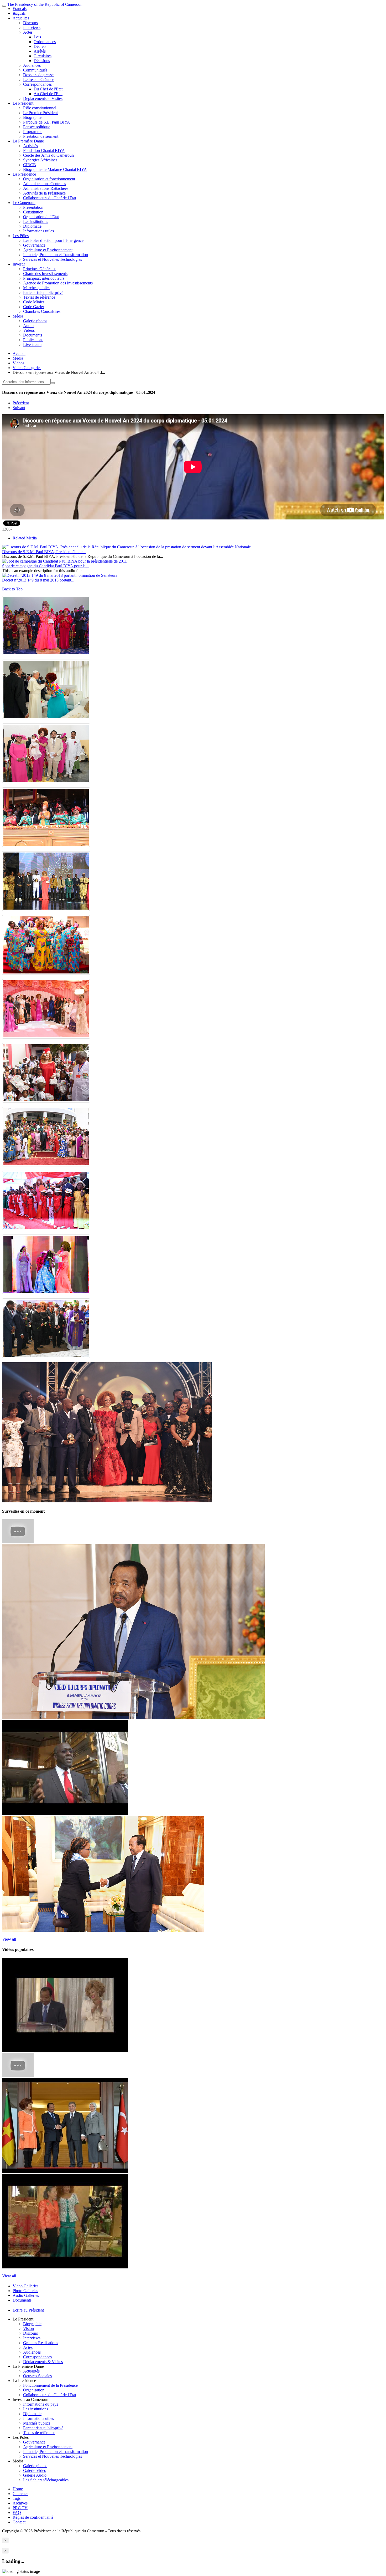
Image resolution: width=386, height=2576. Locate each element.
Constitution (33, 212)
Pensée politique (37, 127)
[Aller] (53, 383)
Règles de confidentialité (33, 2517)
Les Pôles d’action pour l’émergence (53, 240)
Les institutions (36, 221)
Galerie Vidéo (35, 2470)
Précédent (21, 403)
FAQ (17, 2513)
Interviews (32, 27)
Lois (37, 37)
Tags (17, 2498)
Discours (30, 23)
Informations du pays (41, 2404)
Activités (30, 146)
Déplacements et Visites (43, 98)
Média (18, 316)
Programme (33, 132)
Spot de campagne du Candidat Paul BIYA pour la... (45, 566)
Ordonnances (45, 42)
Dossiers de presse (38, 75)
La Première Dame (28, 141)
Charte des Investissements (45, 274)
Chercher (20, 2494)
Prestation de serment (41, 136)
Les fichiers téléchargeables (46, 2480)
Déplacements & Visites (43, 2362)
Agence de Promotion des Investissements (58, 283)
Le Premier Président (40, 113)
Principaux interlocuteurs (44, 278)
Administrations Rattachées (46, 188)
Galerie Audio (35, 2475)
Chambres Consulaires (42, 311)
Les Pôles (21, 236)
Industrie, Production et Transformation (56, 255)
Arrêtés (40, 51)
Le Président (23, 103)
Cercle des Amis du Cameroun (48, 155)
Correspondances (37, 84)
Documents (33, 335)
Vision (28, 2328)
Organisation (34, 2390)
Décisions (42, 61)
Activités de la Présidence (44, 193)
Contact (19, 2522)
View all (9, 1939)
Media (18, 358)
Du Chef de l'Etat (48, 89)
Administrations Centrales (45, 184)
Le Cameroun (24, 203)
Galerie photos (35, 321)
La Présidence (24, 174)
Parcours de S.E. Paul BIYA (47, 122)
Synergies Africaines (40, 160)
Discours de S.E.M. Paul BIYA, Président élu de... (44, 552)
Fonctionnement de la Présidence (50, 2385)
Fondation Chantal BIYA (44, 151)
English (19, 13)
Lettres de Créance (39, 80)
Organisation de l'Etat (41, 217)
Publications (33, 340)
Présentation (33, 207)
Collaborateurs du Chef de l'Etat (50, 198)
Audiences (32, 65)
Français (20, 9)
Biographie (32, 117)
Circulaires (43, 56)
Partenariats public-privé (43, 292)
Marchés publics (37, 288)
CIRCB (30, 165)
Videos (18, 363)
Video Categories (27, 368)
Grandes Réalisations (41, 2343)
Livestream (32, 345)
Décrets (40, 46)
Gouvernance (34, 245)
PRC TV (20, 2508)
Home (18, 2489)
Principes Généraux (39, 269)
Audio (28, 326)
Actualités (21, 18)
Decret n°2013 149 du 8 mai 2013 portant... (38, 580)
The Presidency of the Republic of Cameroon (45, 4)
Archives (20, 2503)
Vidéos (29, 330)
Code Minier (34, 302)
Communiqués (35, 70)
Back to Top (12, 589)
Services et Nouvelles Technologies (53, 259)
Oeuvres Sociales (37, 2376)
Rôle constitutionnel (40, 108)
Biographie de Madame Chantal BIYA (55, 169)
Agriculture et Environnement (48, 250)
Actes (28, 32)
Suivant (19, 408)
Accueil (19, 353)
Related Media (25, 538)
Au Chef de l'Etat (48, 94)
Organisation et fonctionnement (49, 179)
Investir (19, 264)
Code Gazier (34, 307)
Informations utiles (38, 231)
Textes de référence (39, 297)
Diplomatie (32, 226)
